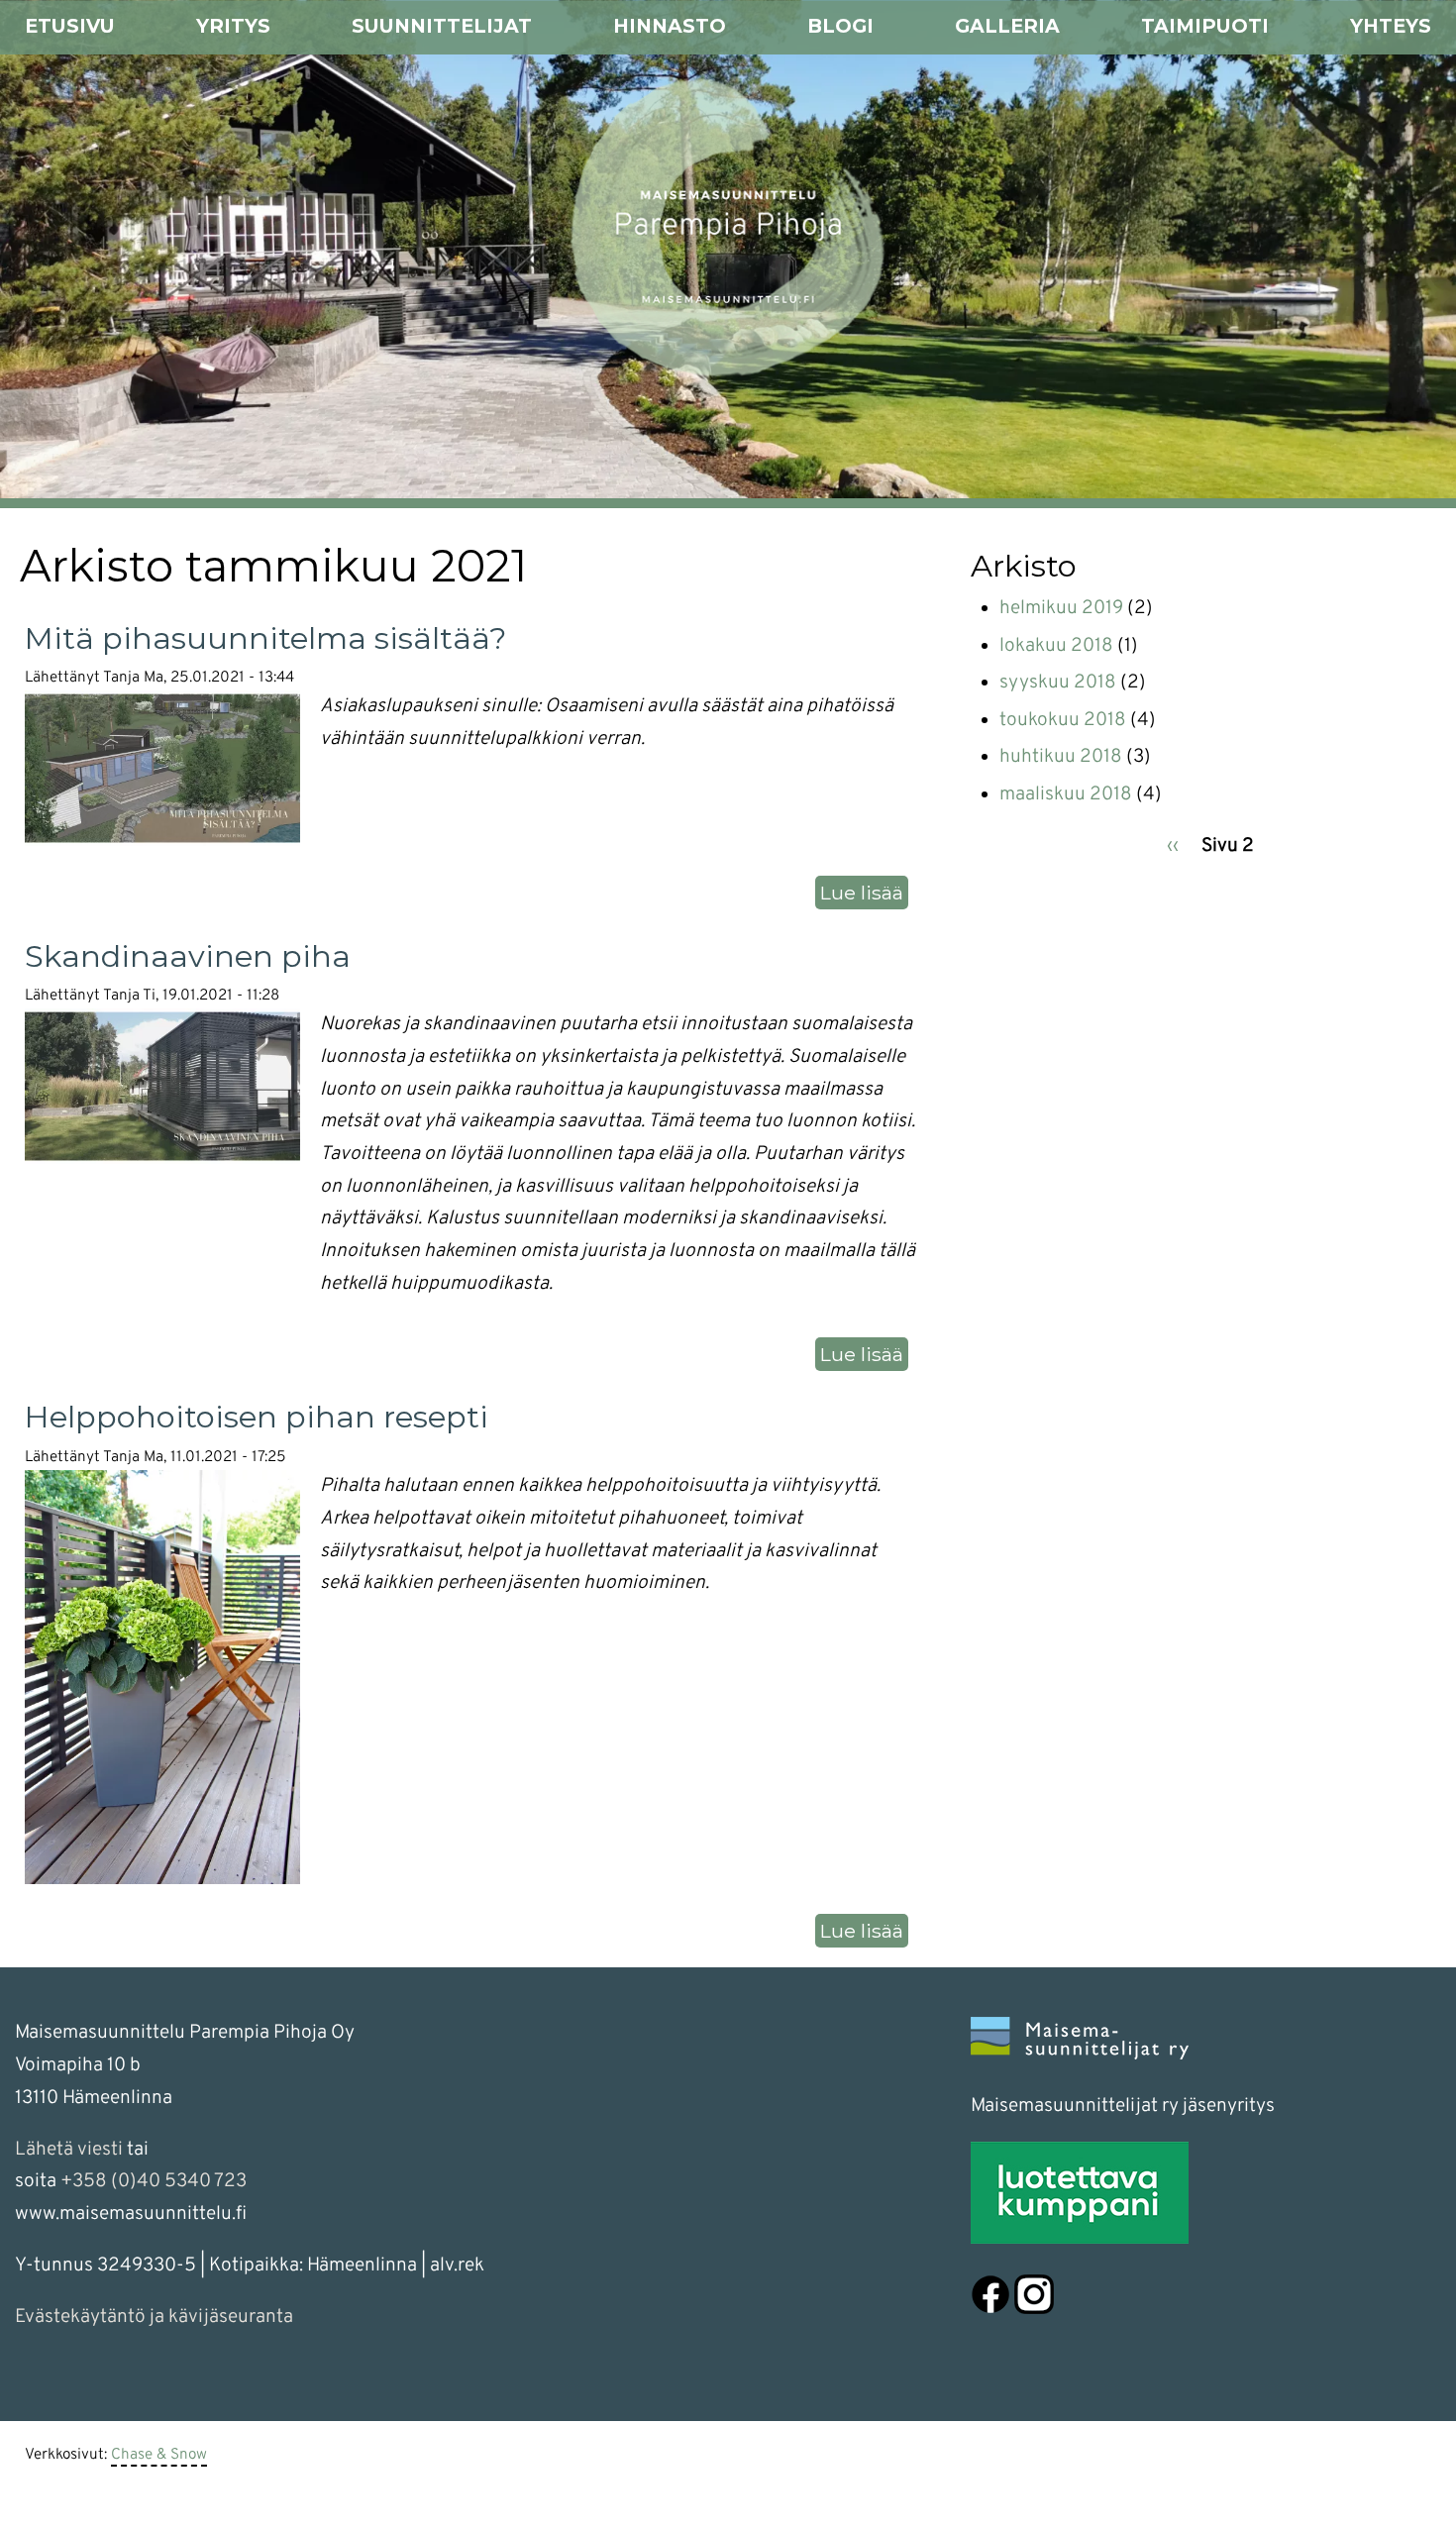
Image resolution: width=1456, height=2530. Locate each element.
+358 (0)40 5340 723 (154, 2181)
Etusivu (70, 26)
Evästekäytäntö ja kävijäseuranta (154, 2317)
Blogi (840, 26)
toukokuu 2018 (1063, 720)
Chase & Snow (159, 2455)
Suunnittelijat (442, 26)
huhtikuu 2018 (1061, 757)
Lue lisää (864, 895)
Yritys (233, 26)
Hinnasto (670, 26)
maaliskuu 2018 (1066, 794)
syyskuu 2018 (1058, 683)
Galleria (1007, 26)
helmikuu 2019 (1061, 608)
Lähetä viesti (69, 2150)
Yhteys (1391, 26)
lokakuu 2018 (1056, 646)
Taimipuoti (1205, 26)
